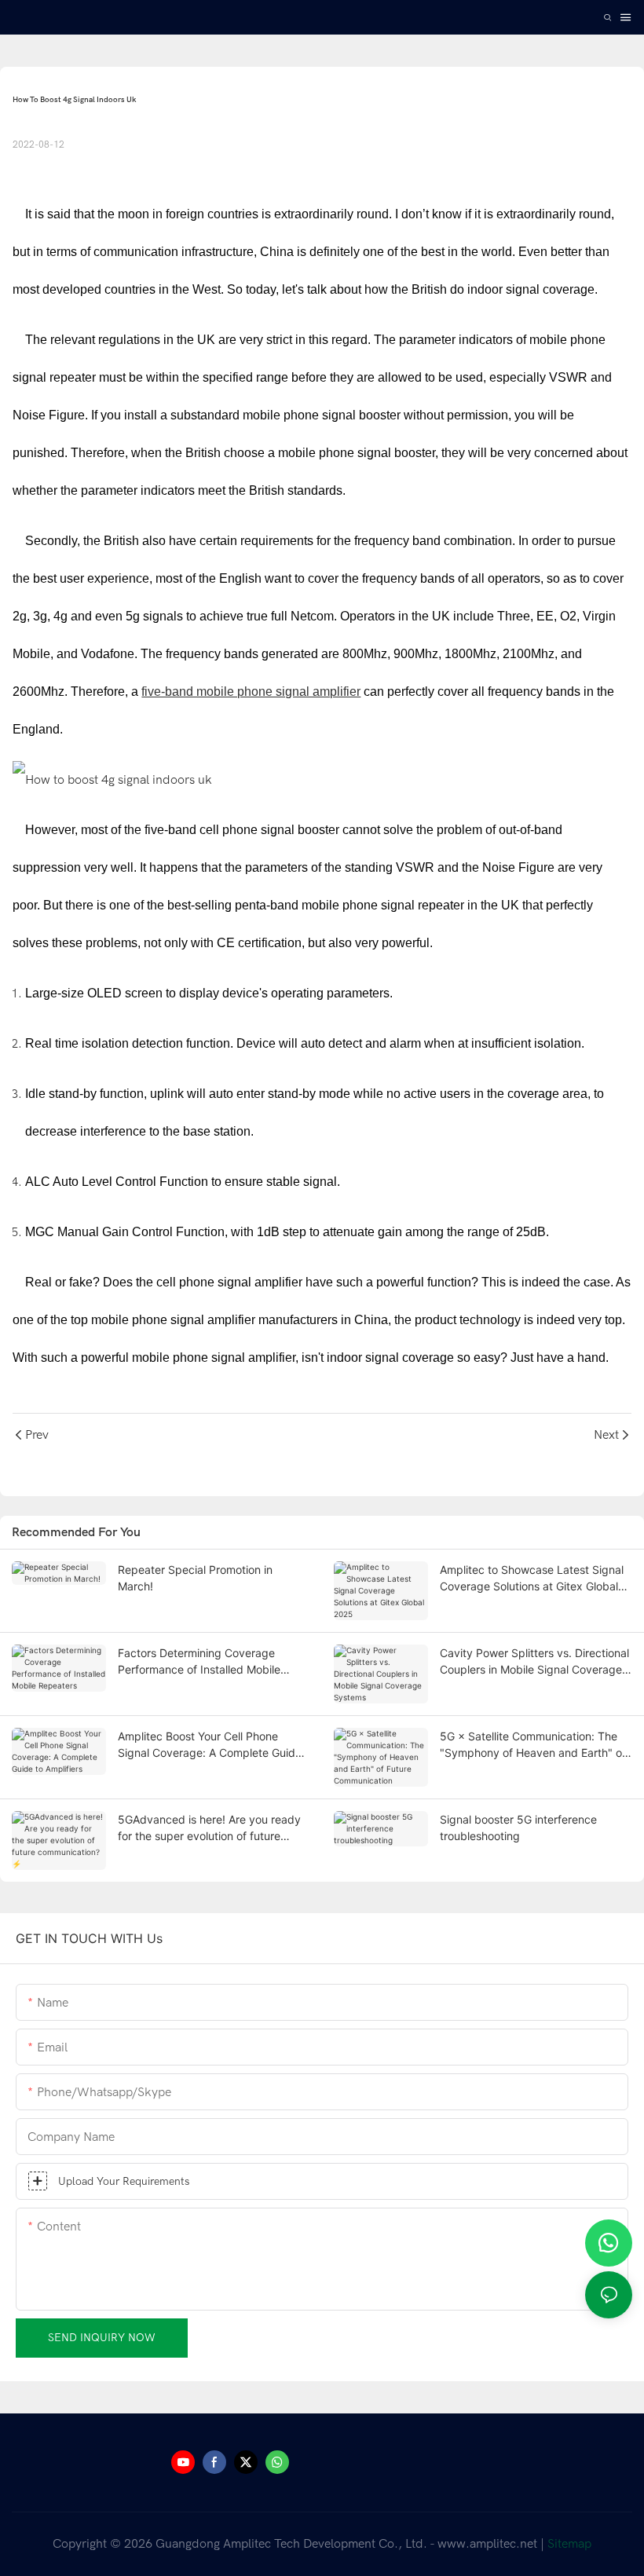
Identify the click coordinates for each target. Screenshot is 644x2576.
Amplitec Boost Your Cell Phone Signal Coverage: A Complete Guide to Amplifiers (210, 1745)
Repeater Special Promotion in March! (195, 1578)
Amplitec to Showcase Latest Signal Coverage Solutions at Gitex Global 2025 (532, 1579)
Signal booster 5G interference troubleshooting (518, 1828)
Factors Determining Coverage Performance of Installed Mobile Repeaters (199, 1662)
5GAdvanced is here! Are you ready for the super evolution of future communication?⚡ (209, 1828)
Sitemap (569, 2544)
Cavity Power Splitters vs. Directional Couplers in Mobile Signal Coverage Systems (534, 1662)
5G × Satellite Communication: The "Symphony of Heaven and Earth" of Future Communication (533, 1745)
